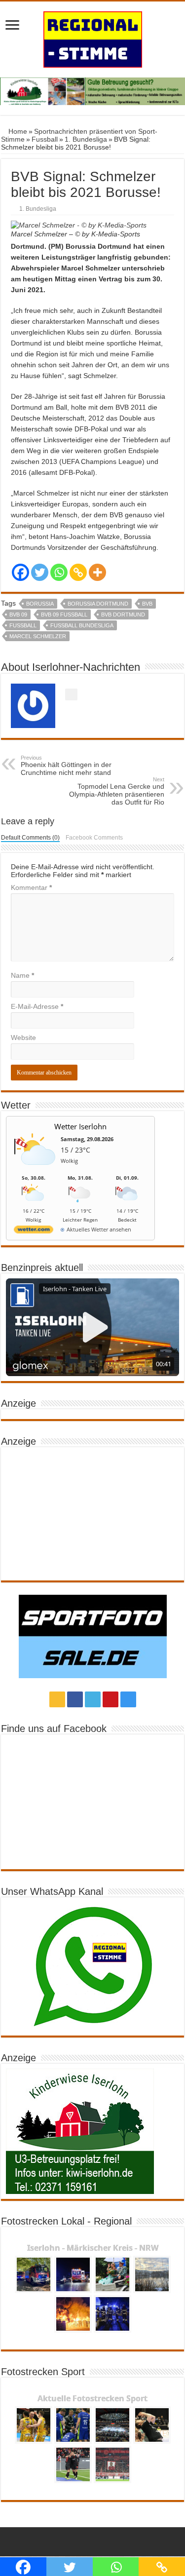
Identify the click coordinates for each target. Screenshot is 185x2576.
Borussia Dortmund (98, 604)
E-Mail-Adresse (37, 1006)
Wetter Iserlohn (80, 1126)
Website (23, 1038)
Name (22, 975)
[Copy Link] (78, 572)
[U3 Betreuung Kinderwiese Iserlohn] (92, 91)
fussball (23, 625)
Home (17, 131)
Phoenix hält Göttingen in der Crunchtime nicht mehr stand (66, 766)
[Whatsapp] (59, 572)
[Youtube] (111, 1699)
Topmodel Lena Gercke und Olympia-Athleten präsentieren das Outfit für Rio (117, 791)
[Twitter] (40, 572)
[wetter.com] (34, 1231)
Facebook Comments (94, 838)
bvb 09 (18, 615)
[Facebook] (20, 572)
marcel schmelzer (38, 636)
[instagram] (128, 1699)
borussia (40, 604)
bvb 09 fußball (64, 615)
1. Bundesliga (86, 139)
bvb (147, 604)
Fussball (45, 139)
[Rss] (57, 1699)
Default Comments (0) (30, 838)
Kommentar (31, 887)
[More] (97, 572)
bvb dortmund (123, 615)
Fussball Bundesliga (82, 625)
